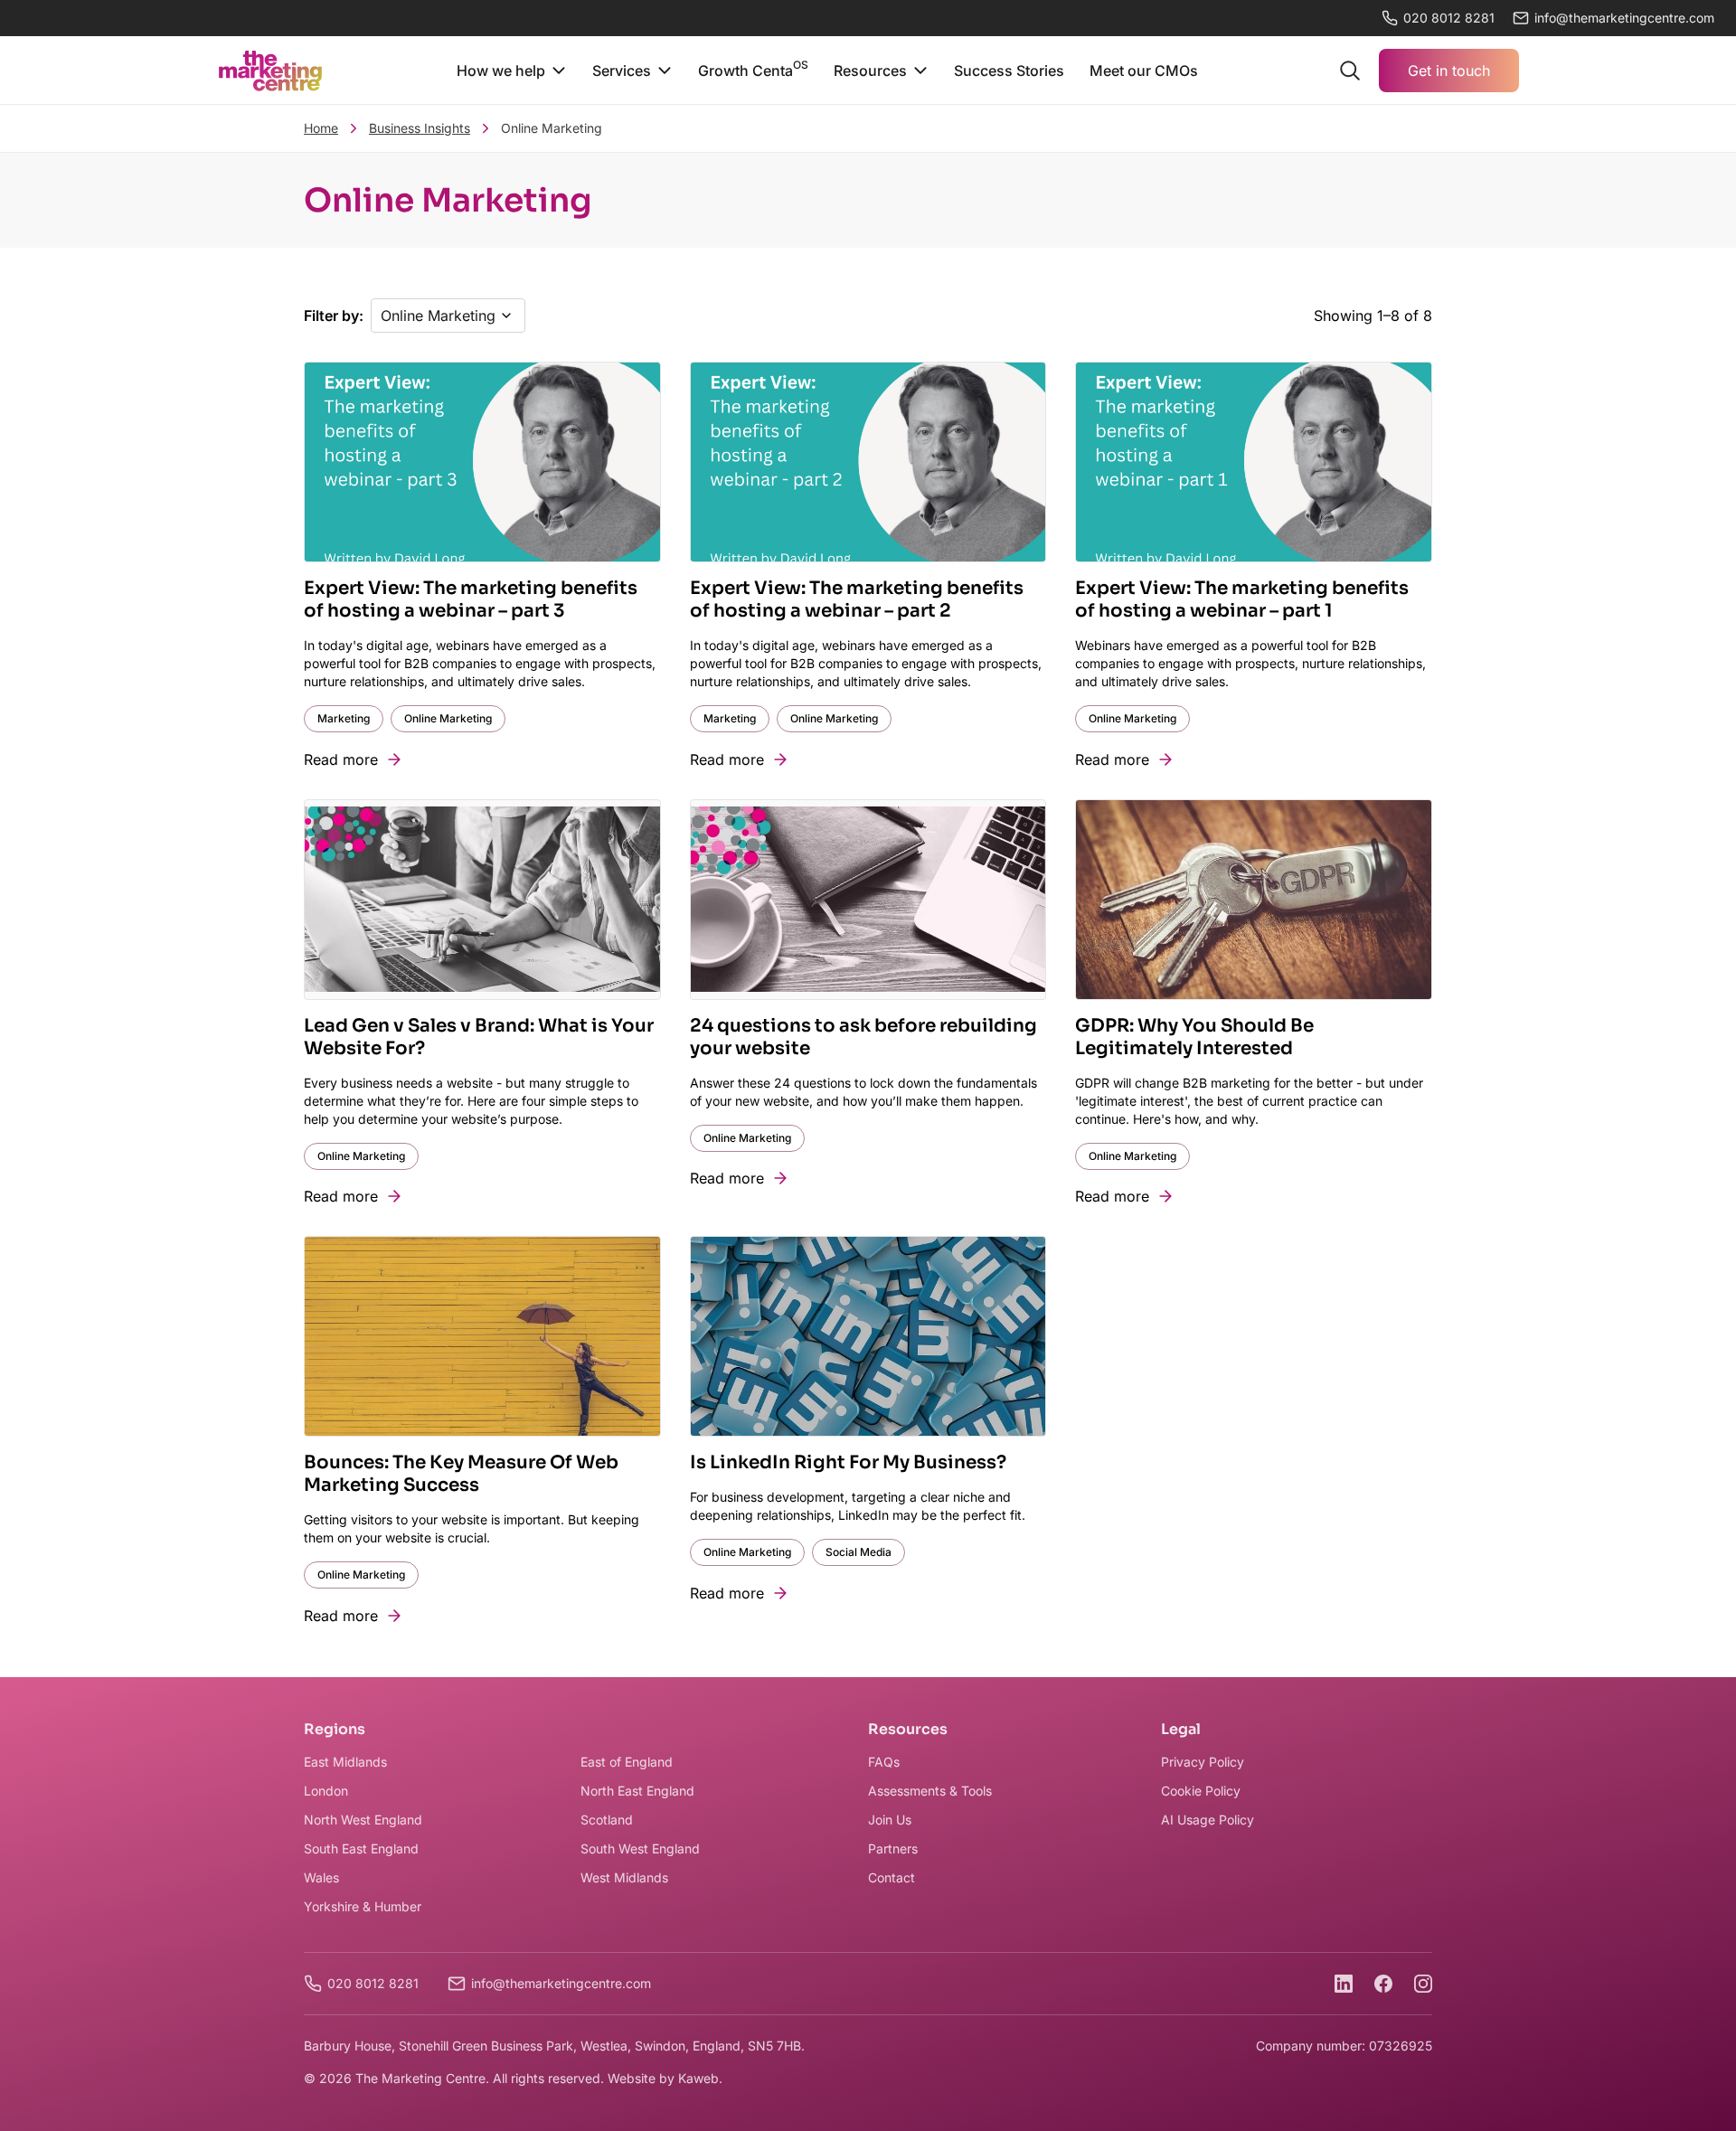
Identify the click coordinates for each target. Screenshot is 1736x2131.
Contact (892, 1877)
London (326, 1791)
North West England (363, 1820)
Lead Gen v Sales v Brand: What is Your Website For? (479, 1037)
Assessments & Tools (930, 1791)
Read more (341, 759)
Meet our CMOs (1144, 71)
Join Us (890, 1820)
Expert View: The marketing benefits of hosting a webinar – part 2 (857, 599)
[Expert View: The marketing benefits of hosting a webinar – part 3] (482, 462)
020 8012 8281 (1449, 18)
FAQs (884, 1762)
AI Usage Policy (1208, 1820)
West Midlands (624, 1877)
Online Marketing (448, 718)
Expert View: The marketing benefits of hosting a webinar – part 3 (471, 599)
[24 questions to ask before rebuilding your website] (868, 899)
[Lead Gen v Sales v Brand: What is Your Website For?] (482, 899)
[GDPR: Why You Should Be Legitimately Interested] (1254, 900)
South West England (640, 1848)
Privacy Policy (1203, 1762)
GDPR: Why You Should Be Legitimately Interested (1194, 1037)
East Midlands (345, 1762)
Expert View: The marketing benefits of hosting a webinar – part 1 (1242, 599)
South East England (361, 1848)
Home (321, 128)
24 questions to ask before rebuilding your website (863, 1037)
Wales (321, 1877)
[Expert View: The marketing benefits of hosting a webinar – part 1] (1254, 462)
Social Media (859, 1552)
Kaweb (698, 2078)
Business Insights (420, 128)
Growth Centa (753, 69)
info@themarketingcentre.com (561, 1983)
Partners (893, 1848)
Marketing (344, 718)
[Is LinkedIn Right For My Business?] (868, 1337)
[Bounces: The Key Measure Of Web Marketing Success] (482, 1337)
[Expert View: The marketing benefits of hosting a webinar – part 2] (868, 462)
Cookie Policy (1201, 1791)
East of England (627, 1762)
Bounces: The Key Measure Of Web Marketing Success (461, 1474)
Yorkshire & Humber (363, 1906)
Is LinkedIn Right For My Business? (848, 1462)
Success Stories (1009, 71)
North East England (637, 1791)
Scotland (607, 1820)
